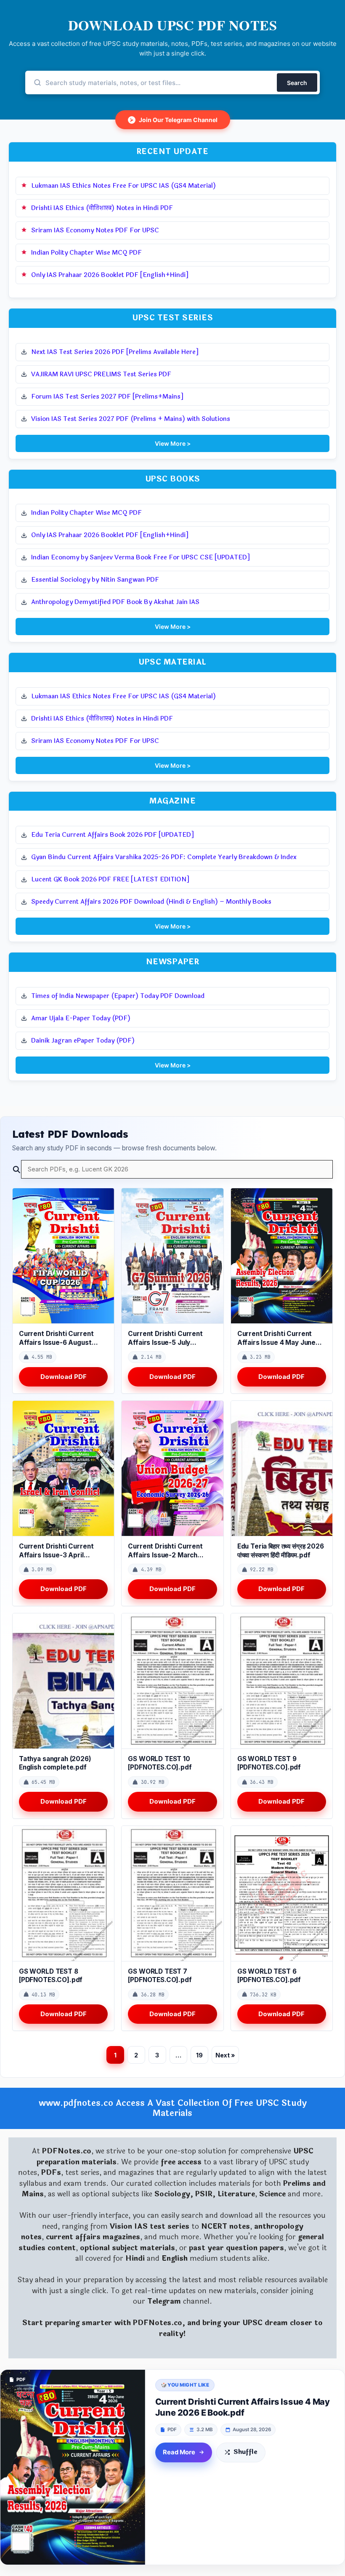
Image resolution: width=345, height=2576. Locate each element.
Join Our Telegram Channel (174, 120)
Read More (179, 2452)
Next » (225, 2055)
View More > (173, 443)
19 (199, 2055)
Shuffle (245, 2452)
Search (297, 83)
